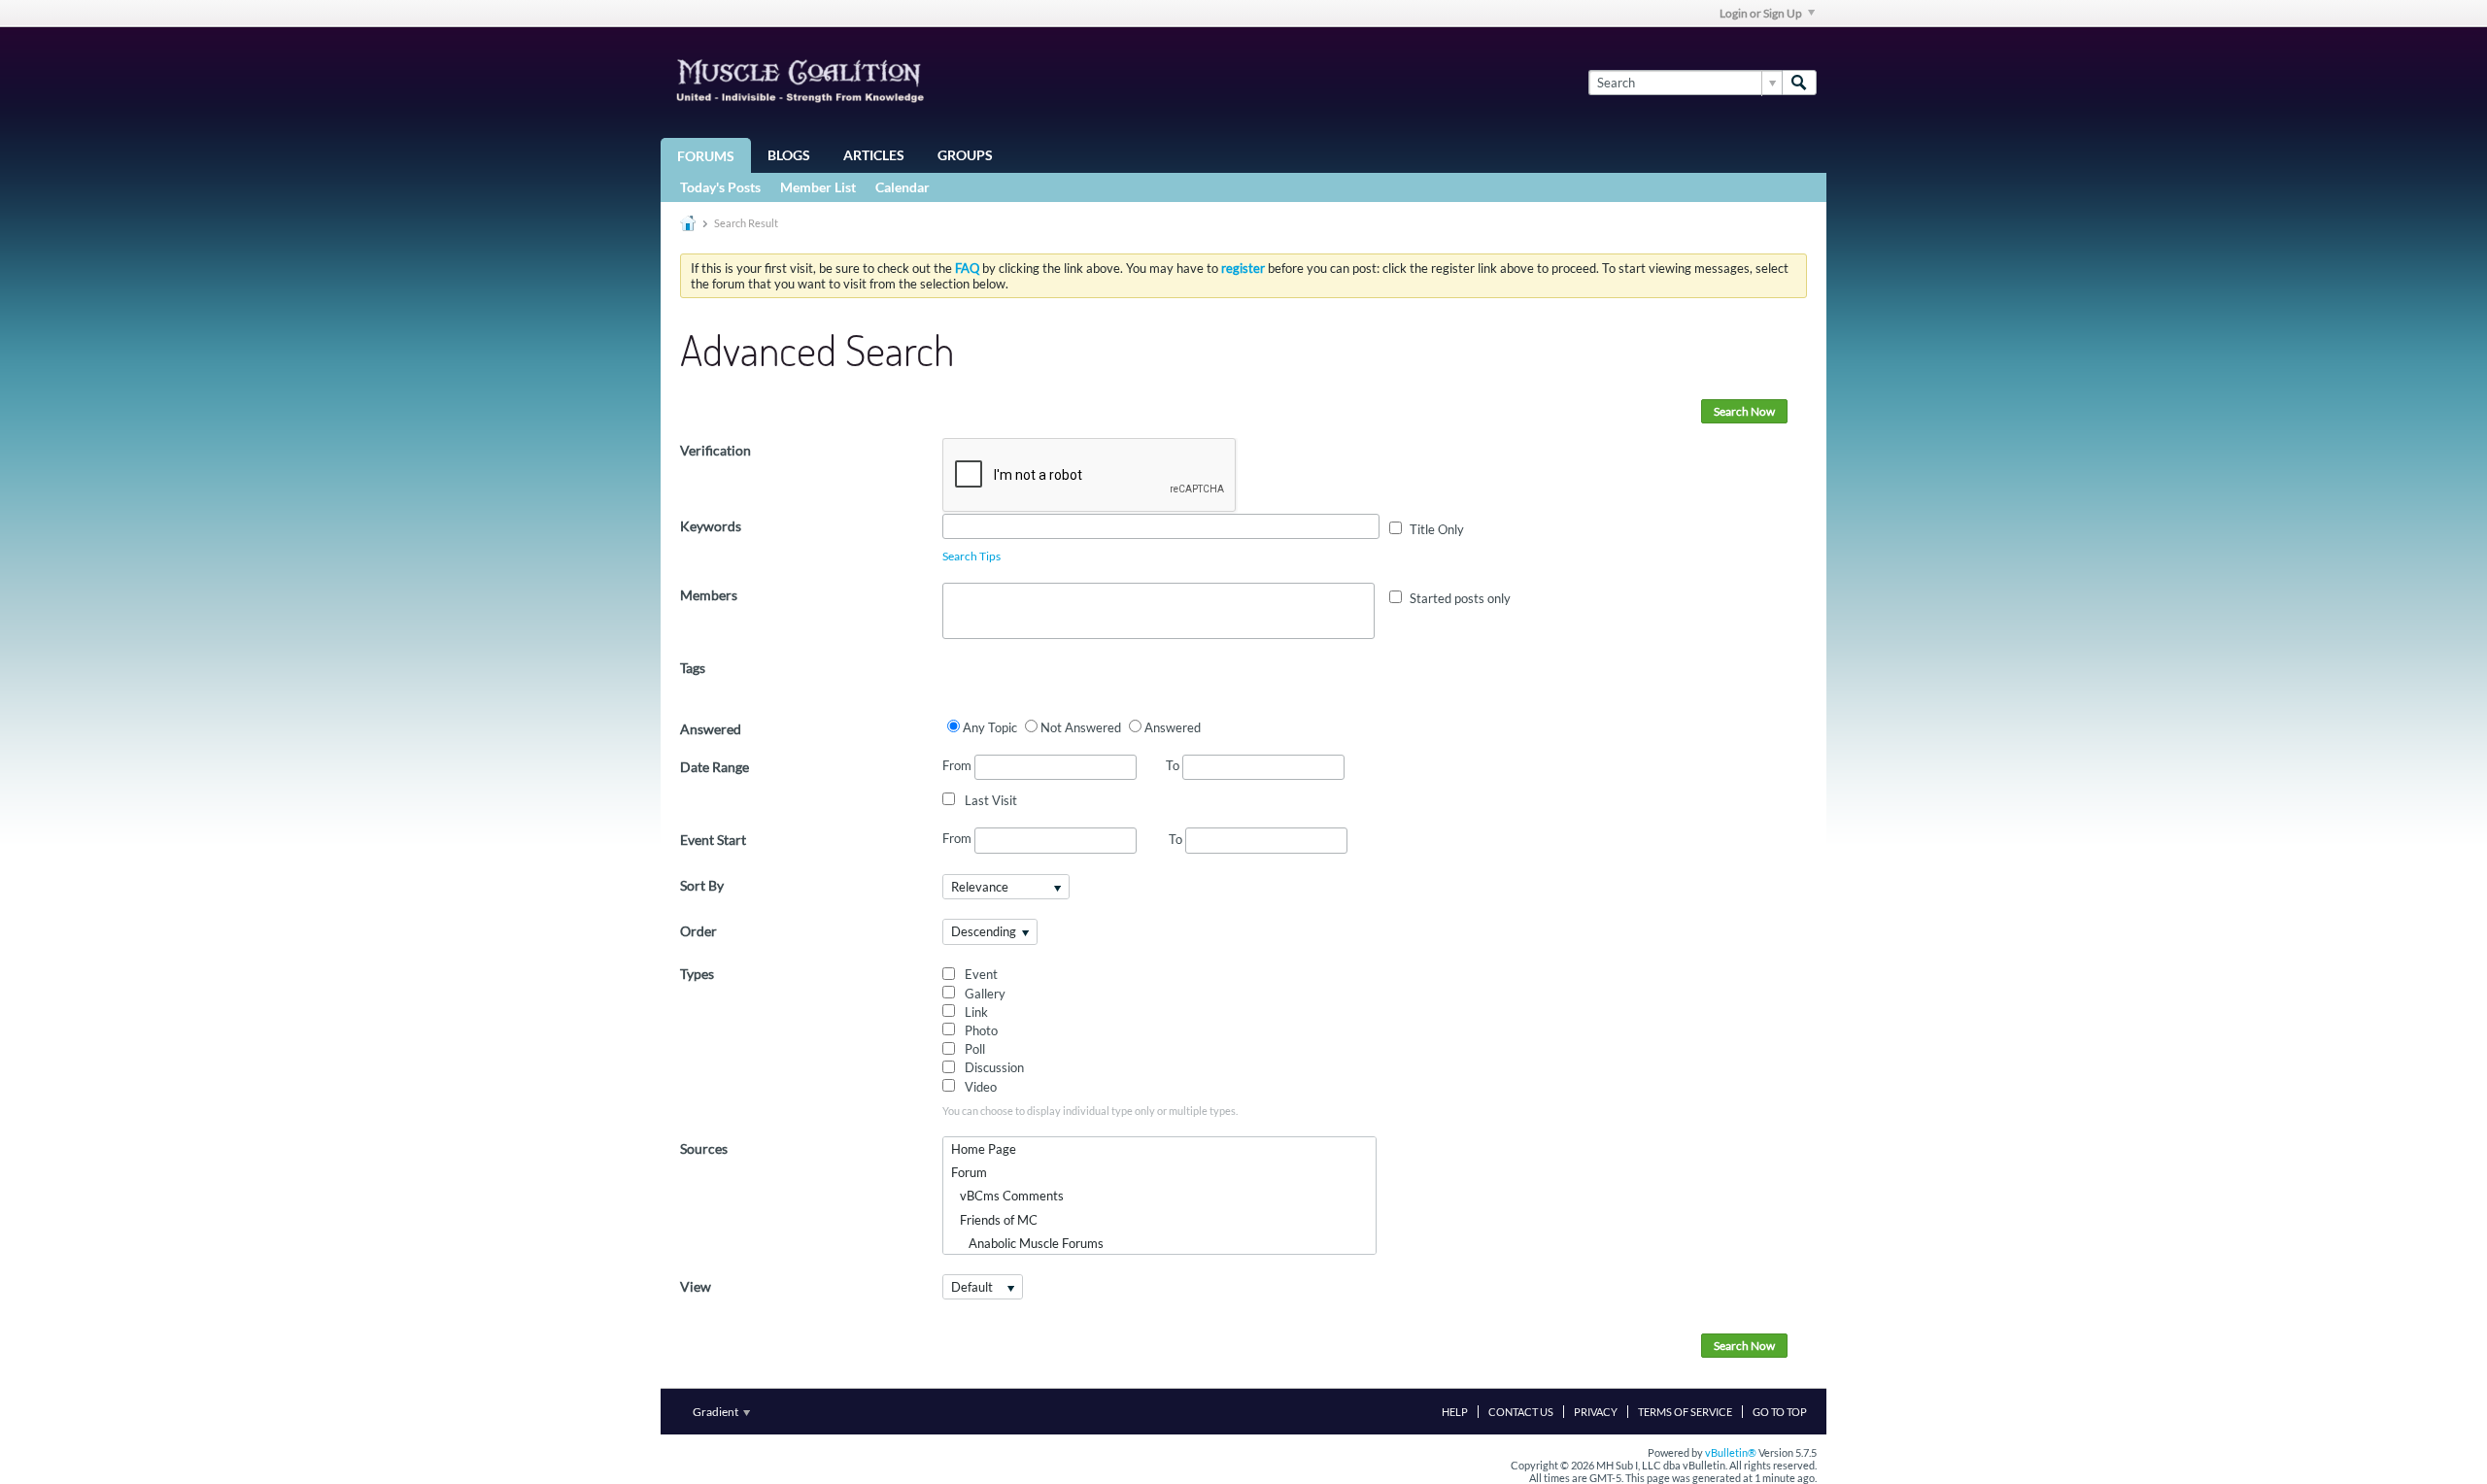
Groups (965, 155)
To (1174, 765)
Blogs (789, 155)
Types (697, 974)
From (958, 765)
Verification (715, 450)
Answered (711, 729)
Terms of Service (1685, 1412)
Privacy (1596, 1412)
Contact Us (1521, 1412)
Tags (693, 668)
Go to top (1780, 1412)
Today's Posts (720, 187)
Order (698, 931)
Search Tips (971, 556)
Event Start (713, 840)
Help (1455, 1412)
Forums (706, 156)
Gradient (716, 1412)
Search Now (1744, 411)
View (696, 1286)
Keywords (711, 526)
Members (709, 595)
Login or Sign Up (1761, 13)
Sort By (702, 885)
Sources (704, 1148)
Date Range (715, 767)
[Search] (1799, 83)
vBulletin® (1731, 1452)
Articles (874, 155)
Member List (818, 187)
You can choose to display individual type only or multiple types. (1090, 1111)
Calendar (903, 187)
